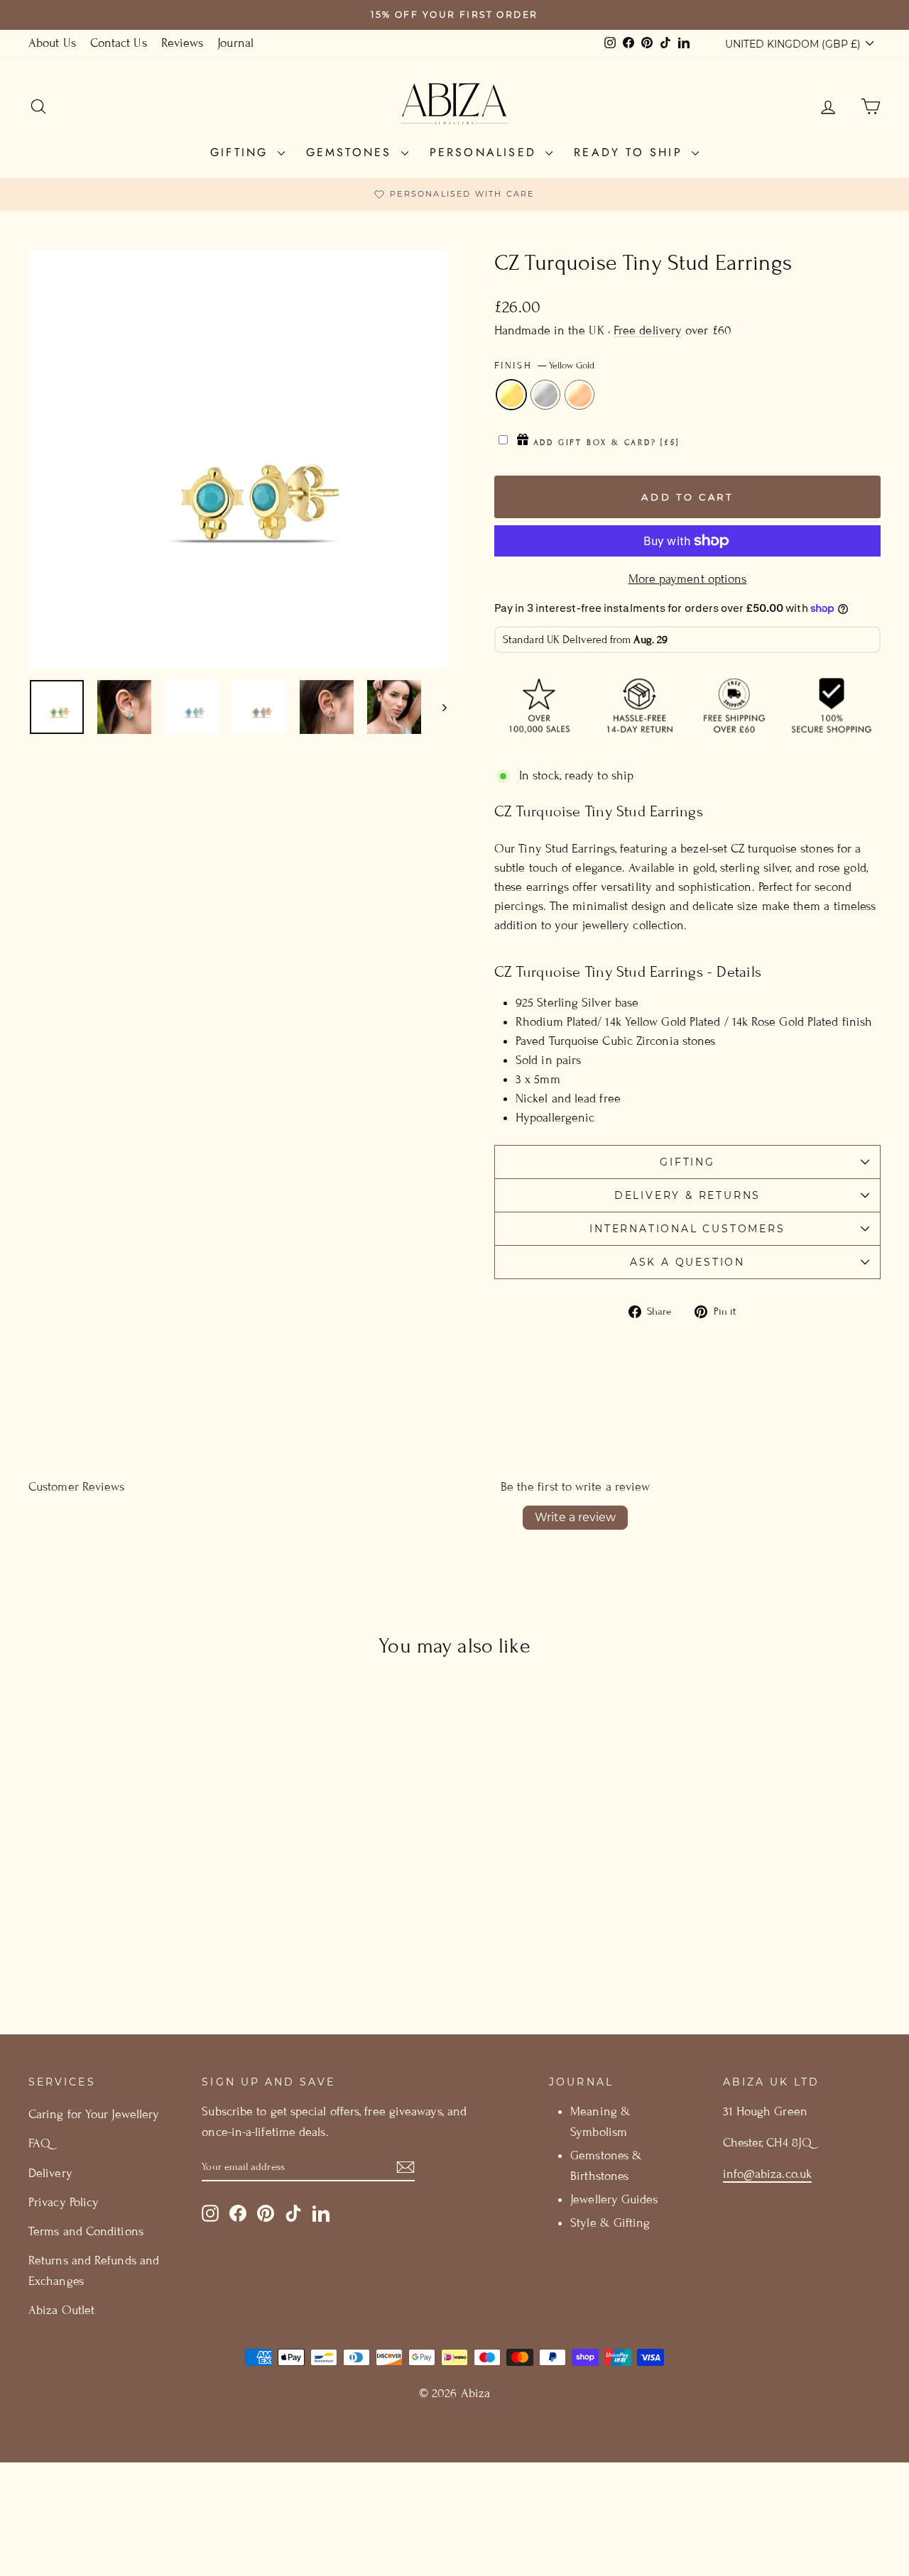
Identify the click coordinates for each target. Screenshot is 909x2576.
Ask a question (687, 1262)
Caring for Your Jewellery (94, 2114)
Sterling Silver (545, 395)
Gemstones (352, 152)
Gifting (242, 152)
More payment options (688, 579)
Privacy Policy (64, 2202)
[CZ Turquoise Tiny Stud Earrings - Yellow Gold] (110, 1950)
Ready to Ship (631, 152)
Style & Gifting (610, 2223)
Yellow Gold (511, 395)
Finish (544, 366)
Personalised (486, 152)
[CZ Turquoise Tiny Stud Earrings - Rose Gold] (148, 1950)
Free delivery (648, 330)
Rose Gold (579, 395)
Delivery (50, 2173)
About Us (52, 43)
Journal (235, 43)
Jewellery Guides (614, 2199)
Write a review (575, 1517)
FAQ (39, 2143)
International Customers (687, 1229)
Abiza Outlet (61, 2310)
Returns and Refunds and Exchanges (94, 2271)
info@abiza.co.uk (767, 2174)
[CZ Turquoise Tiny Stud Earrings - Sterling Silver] (129, 1950)
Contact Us (119, 43)
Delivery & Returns (687, 1195)
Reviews (183, 43)
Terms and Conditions (86, 2231)
